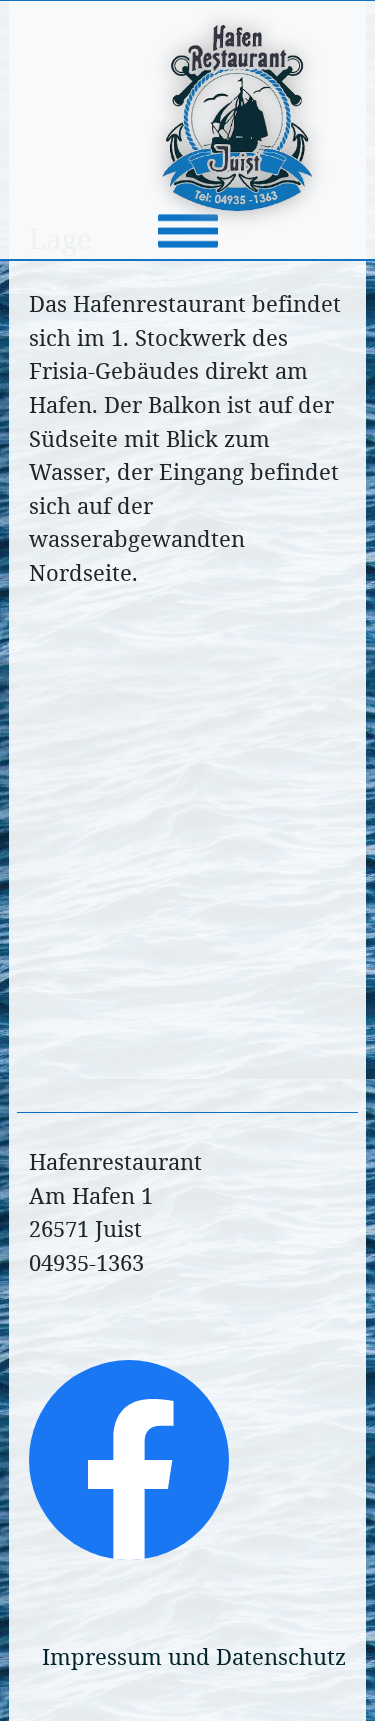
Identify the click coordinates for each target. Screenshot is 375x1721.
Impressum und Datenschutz (194, 1656)
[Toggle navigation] (188, 231)
